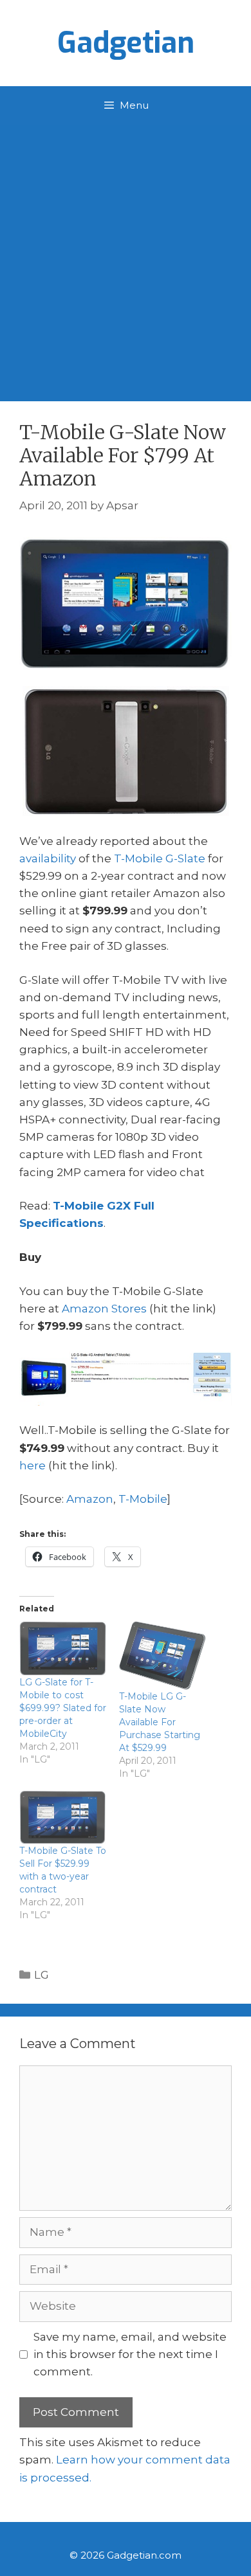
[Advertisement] (126, 257)
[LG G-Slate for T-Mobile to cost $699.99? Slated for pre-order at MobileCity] (63, 1648)
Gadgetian (126, 43)
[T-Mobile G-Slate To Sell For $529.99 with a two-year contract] (63, 1818)
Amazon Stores (104, 1309)
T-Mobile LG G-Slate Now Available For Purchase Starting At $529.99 (160, 1722)
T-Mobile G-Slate (160, 858)
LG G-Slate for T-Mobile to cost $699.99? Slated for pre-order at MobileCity (63, 1708)
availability (48, 858)
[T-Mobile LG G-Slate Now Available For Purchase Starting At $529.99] (163, 1655)
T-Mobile (143, 1499)
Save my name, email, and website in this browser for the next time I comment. (130, 2354)
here (33, 1465)
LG (42, 1975)
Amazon (90, 1499)
